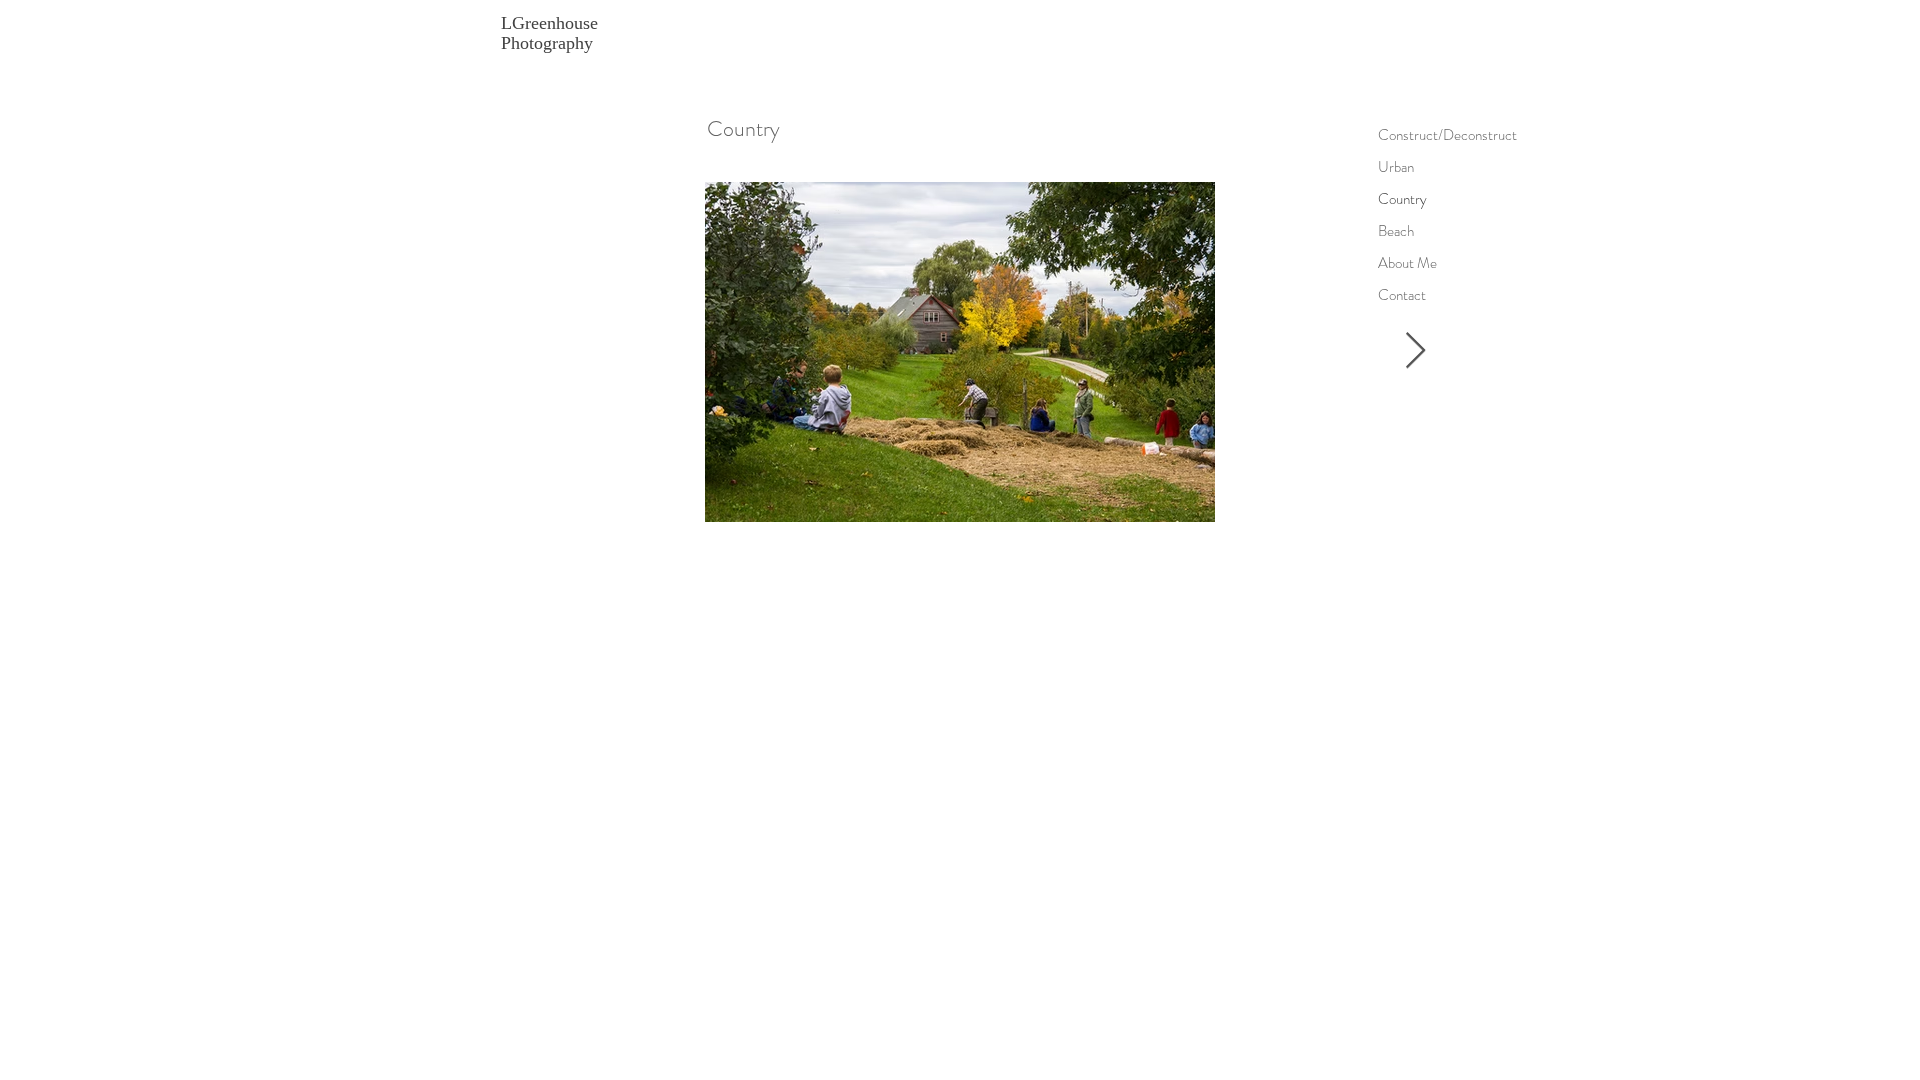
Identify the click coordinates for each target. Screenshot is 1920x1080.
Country (1402, 199)
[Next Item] (1415, 351)
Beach (1396, 231)
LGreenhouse (549, 23)
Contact (1402, 295)
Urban (1396, 167)
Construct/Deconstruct (1412, 135)
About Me (1407, 263)
